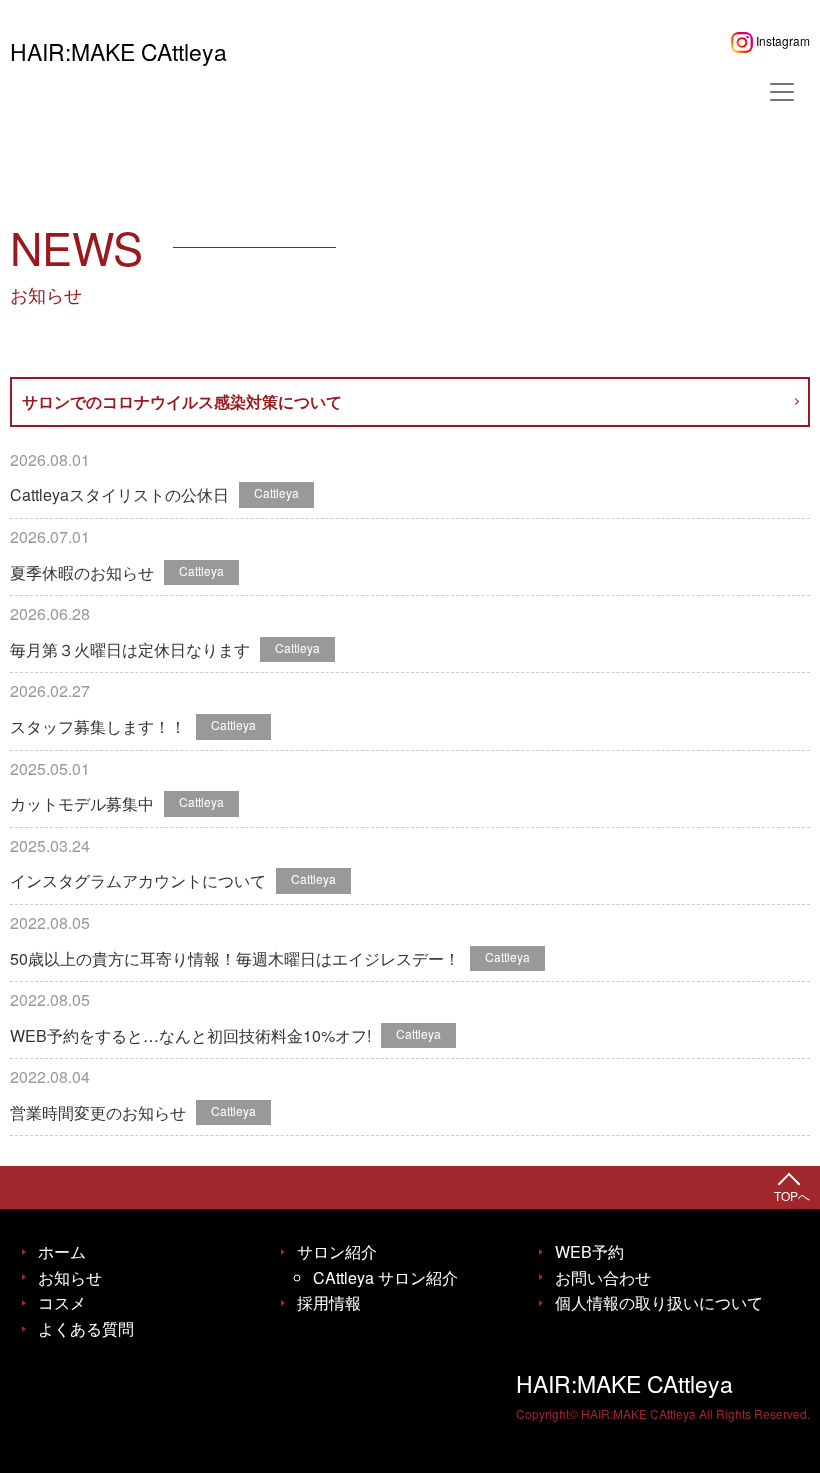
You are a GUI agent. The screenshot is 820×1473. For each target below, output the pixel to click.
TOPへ (792, 1195)
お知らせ (70, 1277)
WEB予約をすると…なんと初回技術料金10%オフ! (190, 1035)
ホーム (62, 1251)
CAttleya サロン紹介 (385, 1277)
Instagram (781, 40)
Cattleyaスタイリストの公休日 (119, 494)
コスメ (62, 1302)
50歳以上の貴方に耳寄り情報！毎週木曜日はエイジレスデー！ (235, 958)
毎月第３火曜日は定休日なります (130, 649)
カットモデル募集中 (82, 803)
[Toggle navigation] (782, 92)
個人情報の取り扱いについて (659, 1302)
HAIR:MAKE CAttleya (118, 51)
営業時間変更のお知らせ (98, 1112)
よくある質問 (86, 1328)
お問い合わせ (603, 1277)
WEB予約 (589, 1251)
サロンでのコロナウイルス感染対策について (182, 401)
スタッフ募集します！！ (98, 726)
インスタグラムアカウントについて (138, 880)
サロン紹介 (337, 1251)
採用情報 (329, 1302)
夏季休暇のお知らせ (82, 572)
